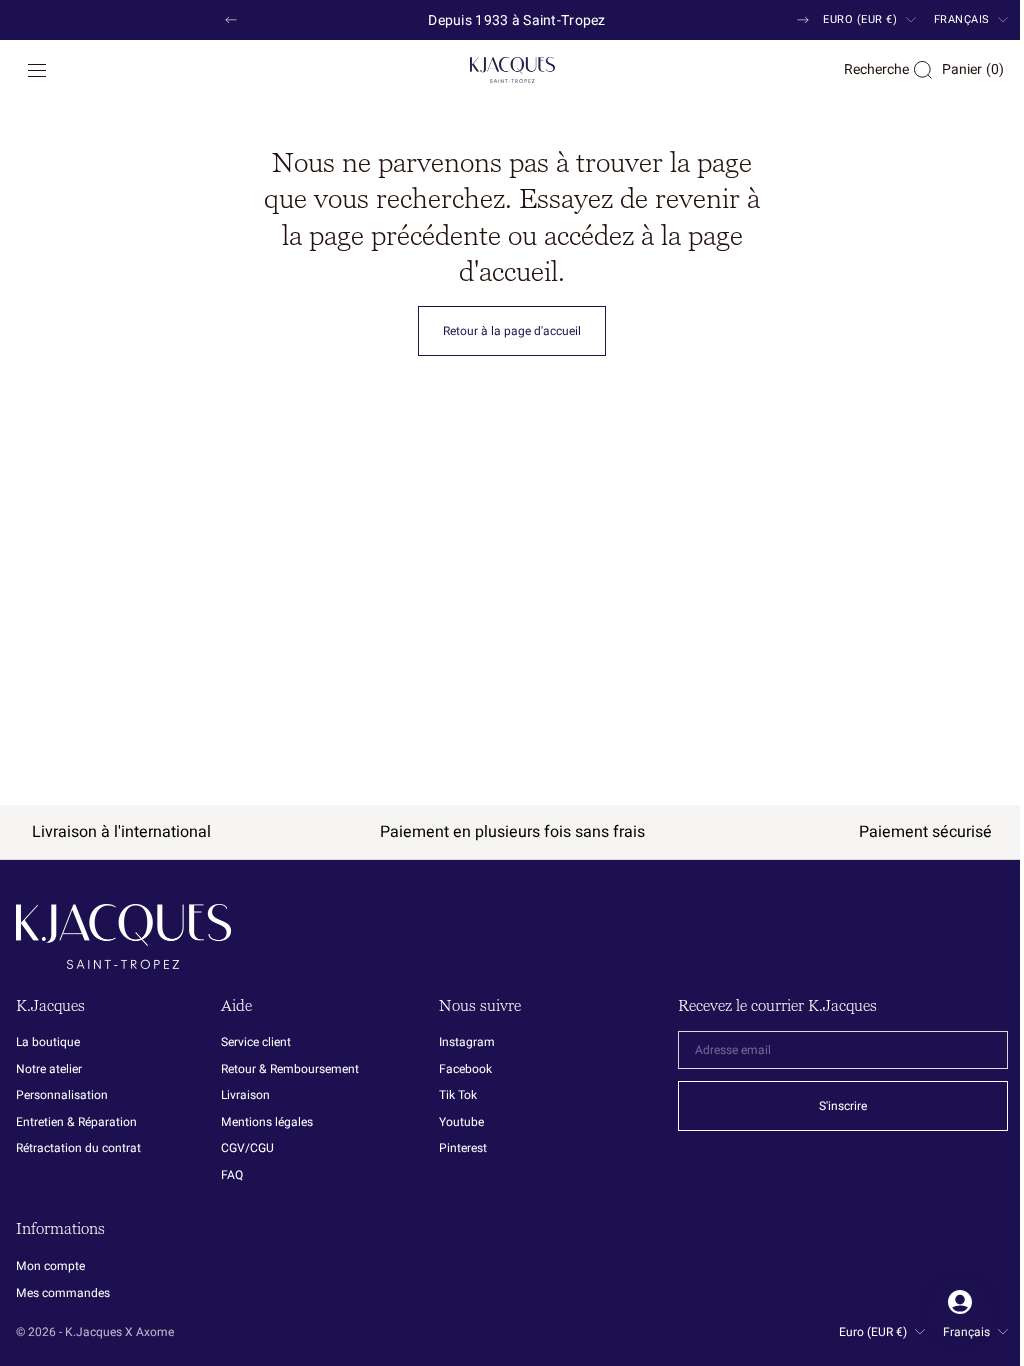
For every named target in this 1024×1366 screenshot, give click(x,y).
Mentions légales (267, 1122)
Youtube (461, 1122)
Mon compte (50, 1267)
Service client (256, 1043)
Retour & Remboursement (290, 1069)
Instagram (467, 1043)
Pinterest (463, 1148)
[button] (37, 70)
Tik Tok (458, 1095)
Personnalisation (62, 1095)
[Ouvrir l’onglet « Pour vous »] (945, 1302)
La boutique (48, 1043)
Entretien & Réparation (76, 1122)
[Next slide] (803, 20)
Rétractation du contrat (78, 1148)
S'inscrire (828, 1106)
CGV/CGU (247, 1148)
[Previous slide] (231, 20)
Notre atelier (49, 1069)
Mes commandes (63, 1293)
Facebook (465, 1069)
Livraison (245, 1095)
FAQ (232, 1175)
